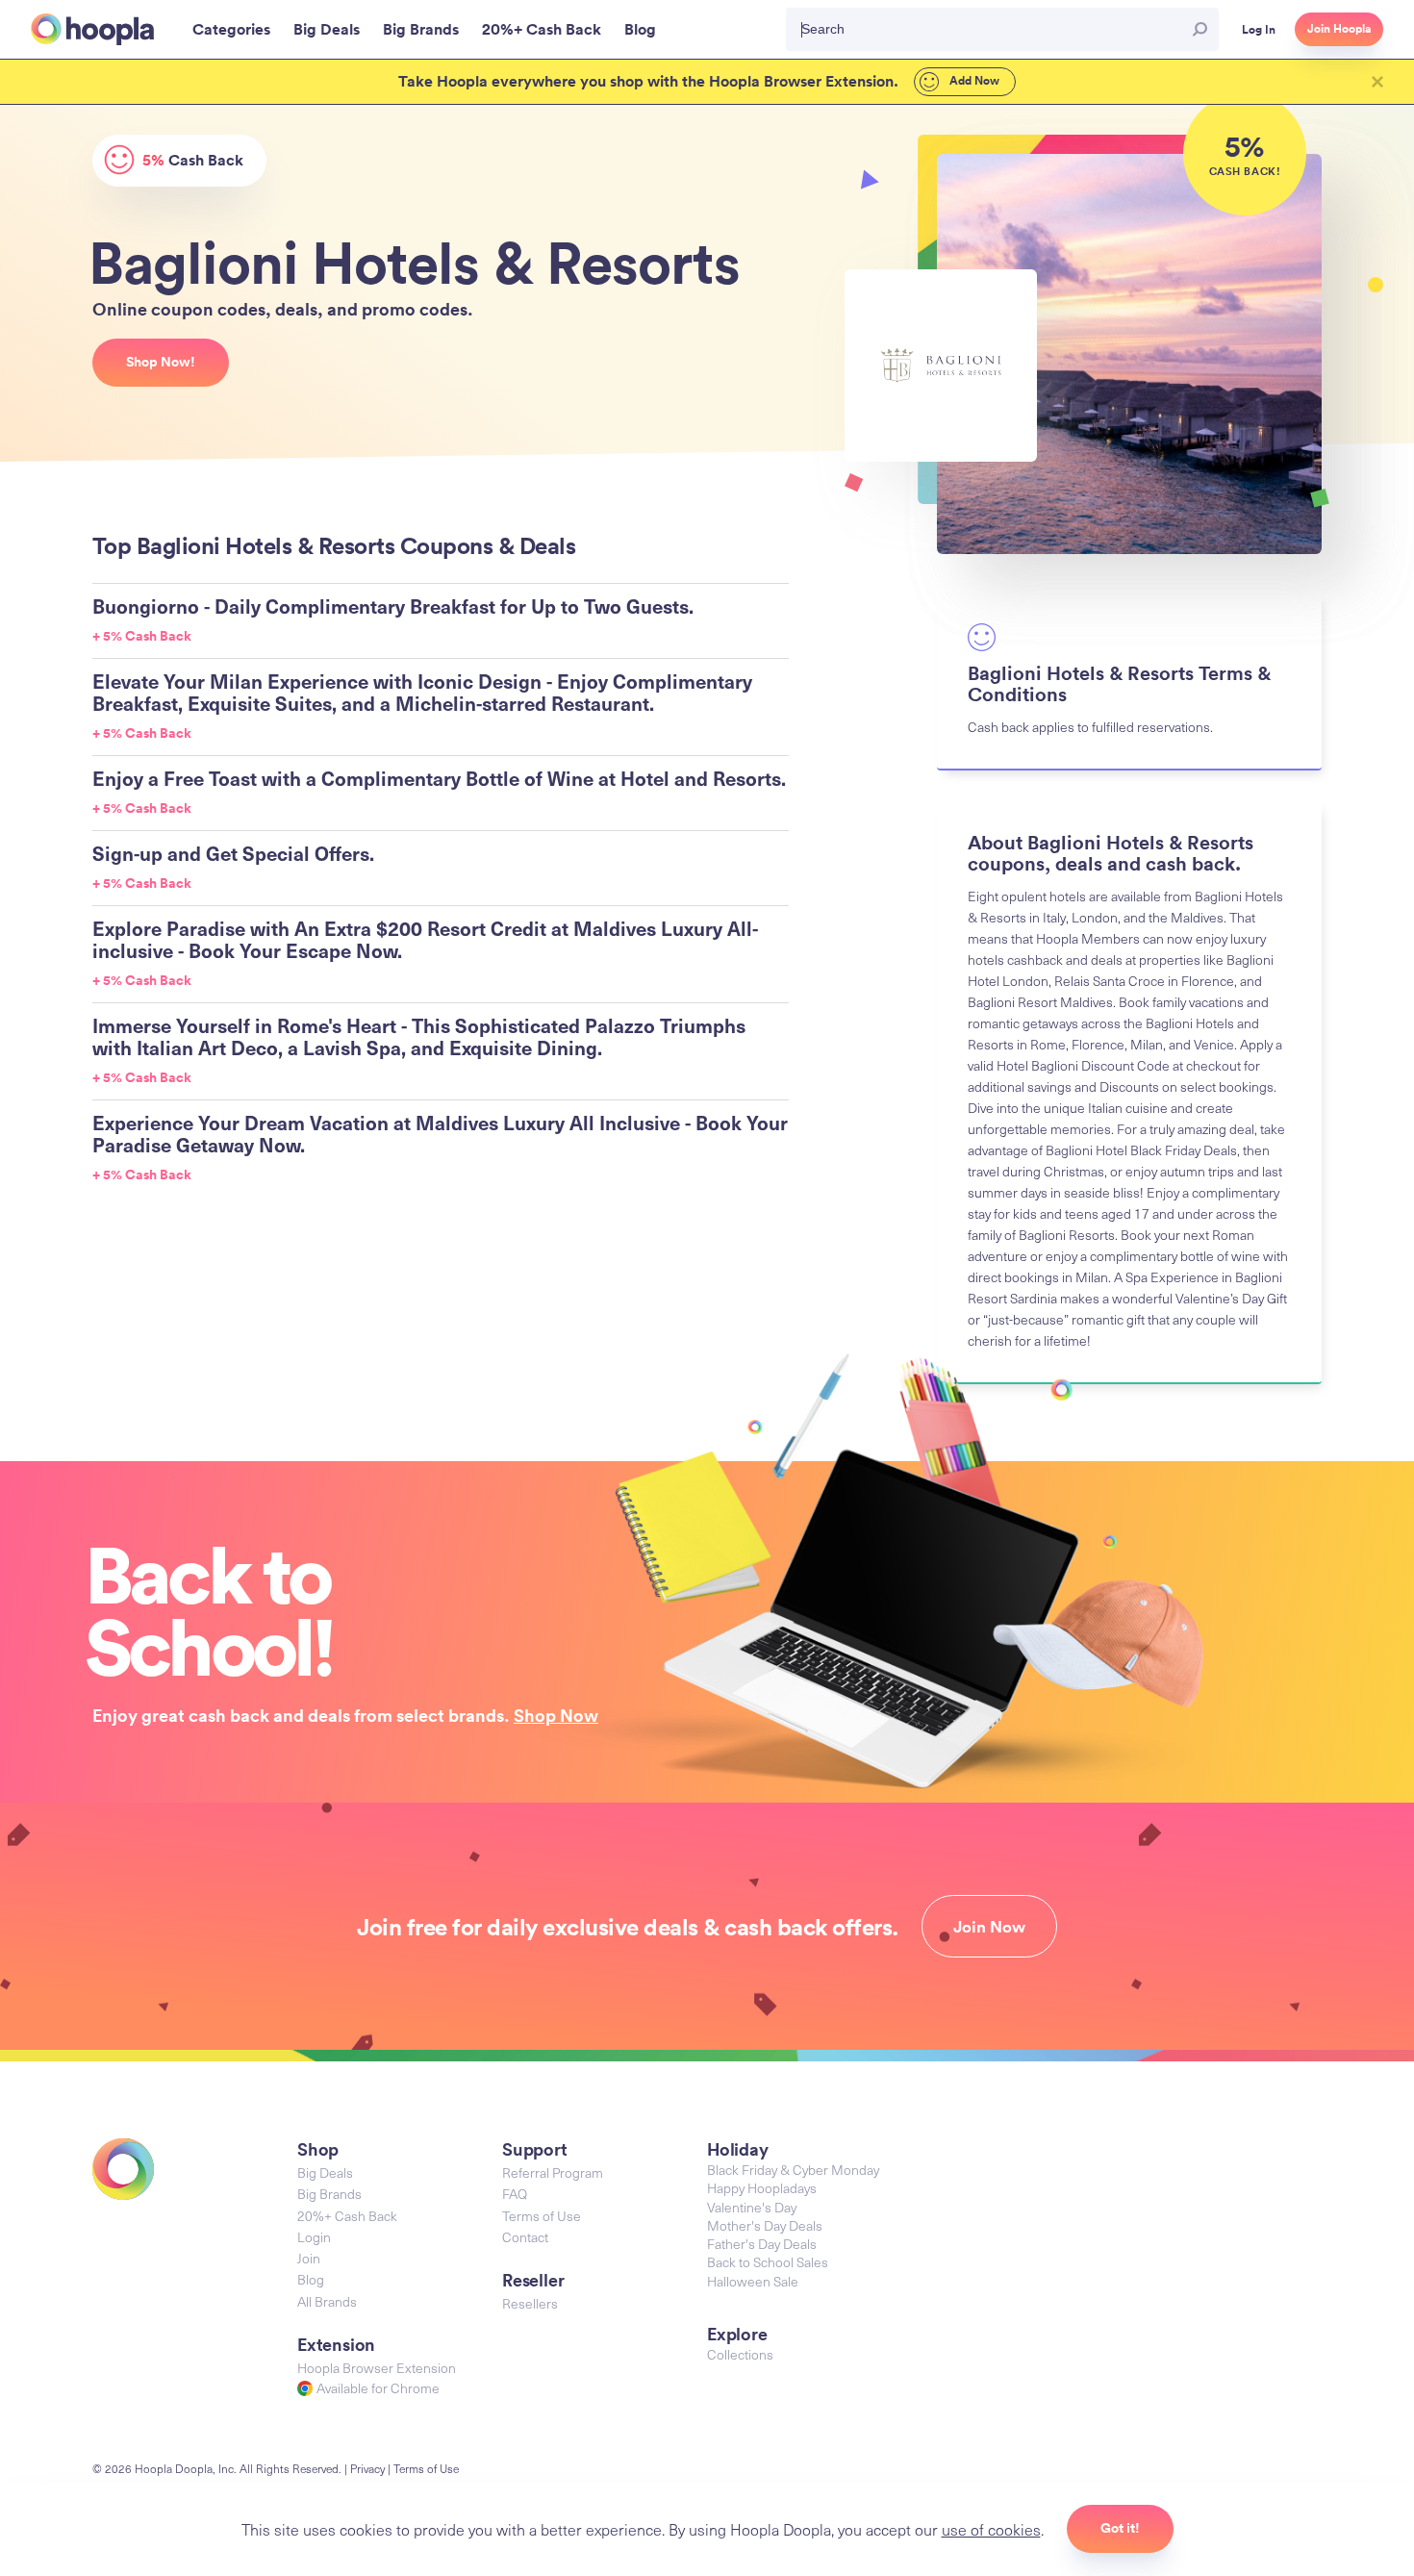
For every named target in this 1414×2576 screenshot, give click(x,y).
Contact (525, 2237)
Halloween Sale (753, 2281)
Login (314, 2237)
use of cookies (991, 2529)
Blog (311, 2279)
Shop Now (556, 1715)
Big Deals (325, 2172)
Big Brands (329, 2194)
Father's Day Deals (762, 2244)
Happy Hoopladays (762, 2188)
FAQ (515, 2194)
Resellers (530, 2303)
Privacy (367, 2468)
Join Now (989, 1927)
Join (309, 2258)
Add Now (973, 81)
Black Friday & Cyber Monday (793, 2170)
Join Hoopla (1339, 29)
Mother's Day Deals (765, 2225)
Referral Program (553, 2172)
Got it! (1120, 2528)
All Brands (327, 2301)
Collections (740, 2354)
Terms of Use (542, 2216)
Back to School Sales (768, 2262)
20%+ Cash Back (347, 2216)
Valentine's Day (752, 2207)
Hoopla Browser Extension (377, 2368)
